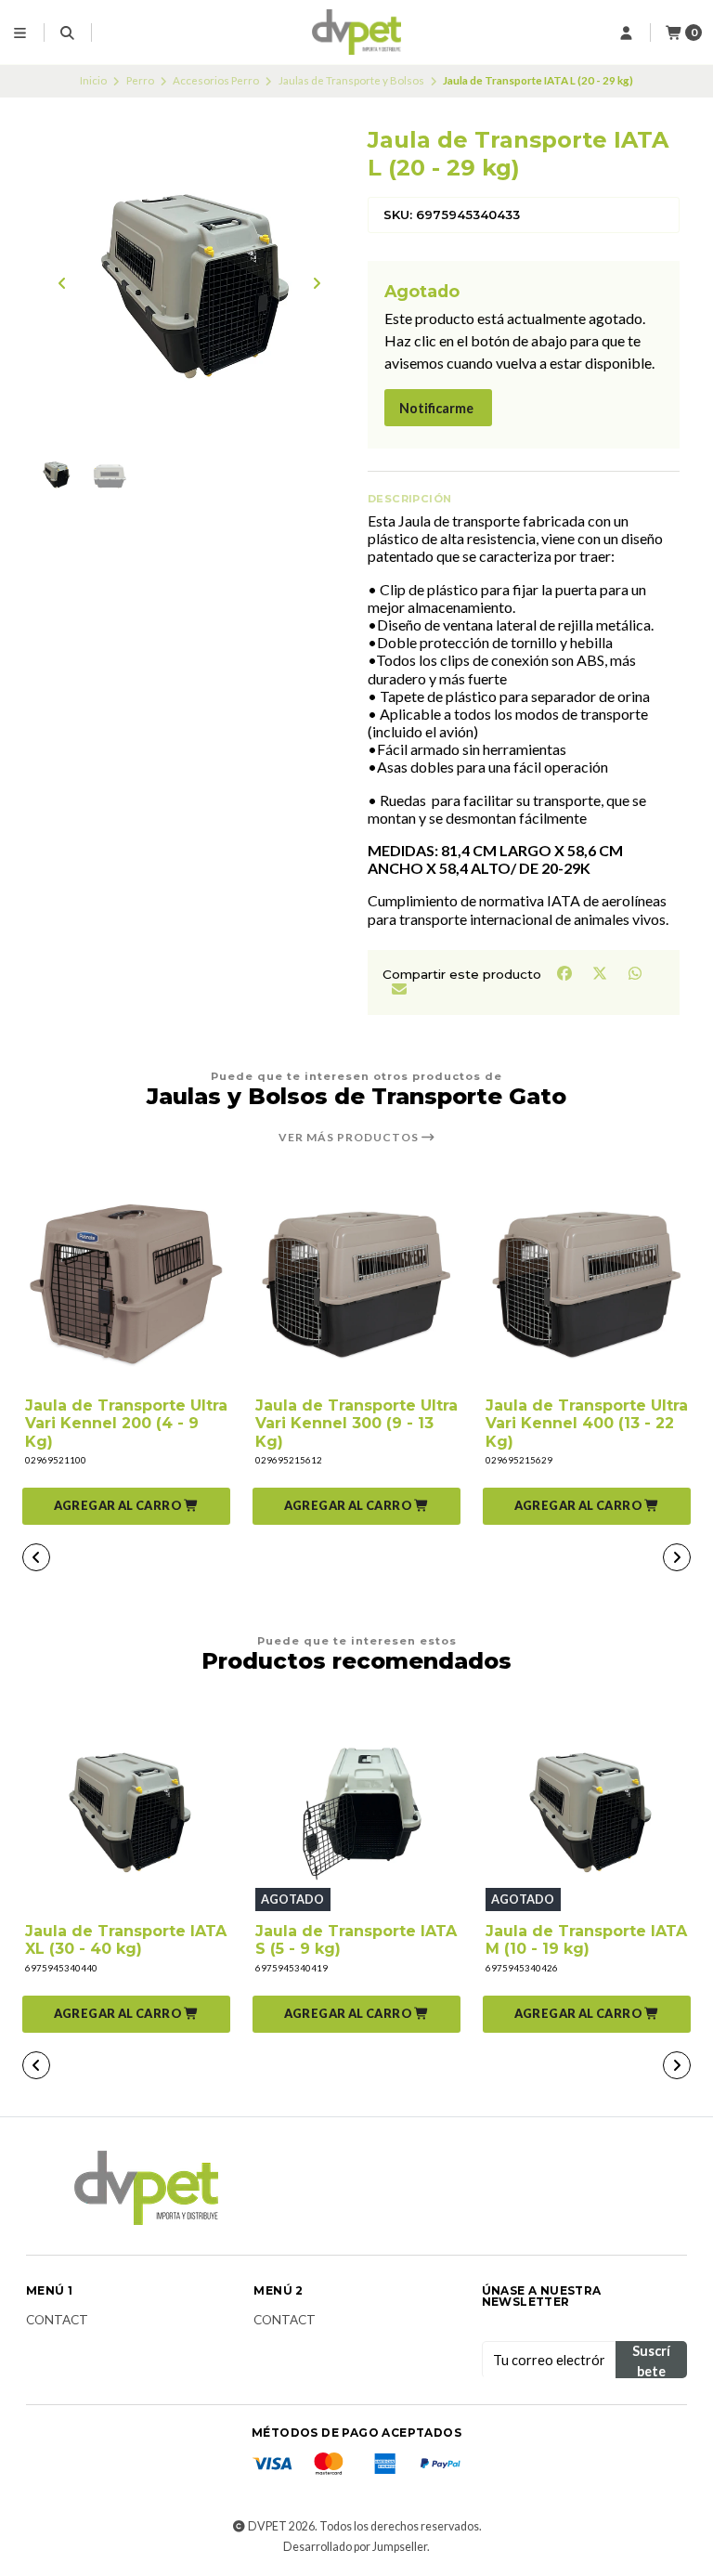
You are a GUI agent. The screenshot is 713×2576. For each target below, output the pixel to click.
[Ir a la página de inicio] (357, 33)
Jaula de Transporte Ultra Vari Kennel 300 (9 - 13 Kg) (356, 1423)
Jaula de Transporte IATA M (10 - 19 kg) (586, 1940)
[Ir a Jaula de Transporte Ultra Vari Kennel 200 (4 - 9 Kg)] (126, 1284)
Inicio (93, 80)
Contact (57, 2321)
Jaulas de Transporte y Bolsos (351, 80)
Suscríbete (651, 2361)
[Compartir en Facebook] (565, 973)
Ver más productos (350, 1138)
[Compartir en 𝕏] (601, 973)
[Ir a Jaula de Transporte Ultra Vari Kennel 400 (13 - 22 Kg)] (587, 1284)
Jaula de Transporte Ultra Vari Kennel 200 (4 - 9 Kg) (126, 1423)
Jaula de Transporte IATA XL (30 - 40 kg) (126, 1940)
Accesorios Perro (216, 80)
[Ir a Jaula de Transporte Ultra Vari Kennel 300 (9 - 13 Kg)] (356, 1284)
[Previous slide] (62, 283)
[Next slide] (317, 283)
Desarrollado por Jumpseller (355, 2547)
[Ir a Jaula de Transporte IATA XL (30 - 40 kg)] (126, 1810)
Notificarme (436, 408)
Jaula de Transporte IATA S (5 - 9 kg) (356, 1940)
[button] (126, 1506)
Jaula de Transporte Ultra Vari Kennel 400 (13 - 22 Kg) (587, 1423)
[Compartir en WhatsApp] (635, 973)
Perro (140, 80)
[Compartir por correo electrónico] (399, 988)
